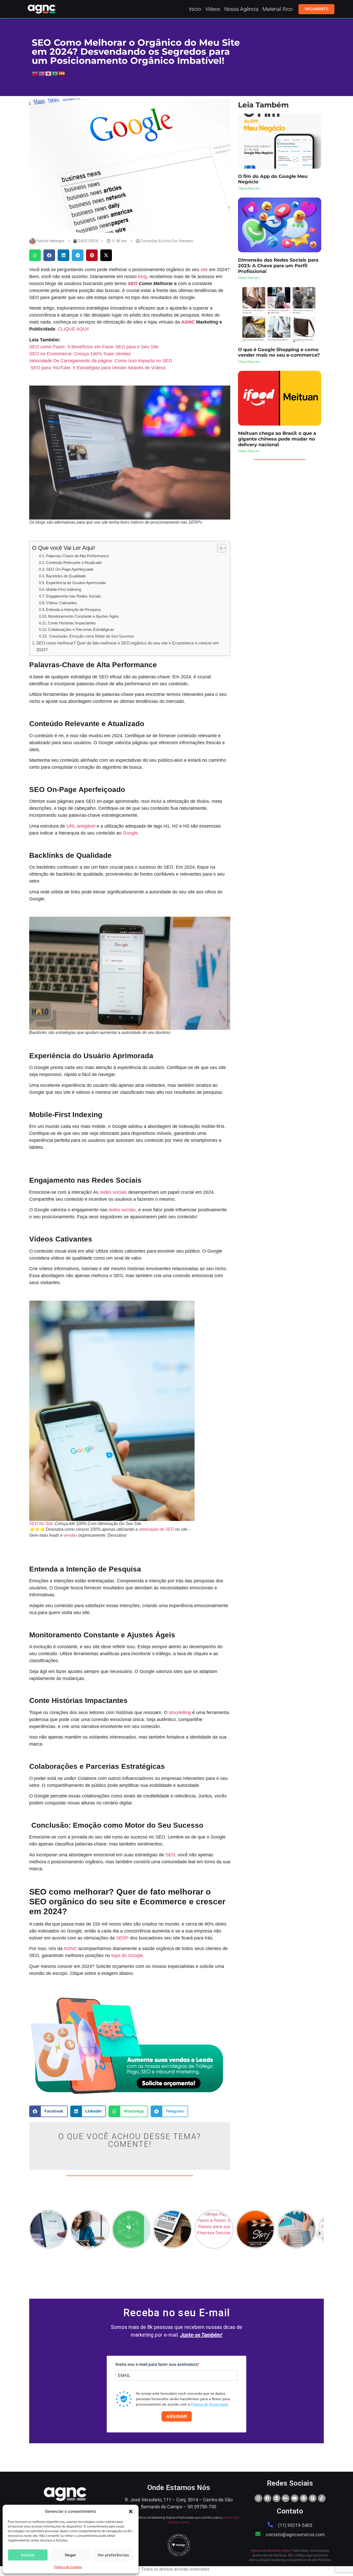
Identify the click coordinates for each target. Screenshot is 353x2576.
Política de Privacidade (210, 2404)
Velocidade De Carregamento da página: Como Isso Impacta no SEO (101, 361)
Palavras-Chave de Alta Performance (77, 556)
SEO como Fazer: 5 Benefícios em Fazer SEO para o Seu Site (94, 347)
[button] (131, 2511)
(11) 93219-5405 (295, 2525)
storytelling (180, 1713)
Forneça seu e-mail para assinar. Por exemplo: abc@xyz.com (158, 2385)
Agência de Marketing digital (271, 2551)
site (204, 270)
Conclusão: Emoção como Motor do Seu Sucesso (91, 636)
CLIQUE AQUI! (73, 329)
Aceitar (28, 2555)
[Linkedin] (277, 2498)
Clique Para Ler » (250, 189)
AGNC (188, 322)
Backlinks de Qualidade (66, 576)
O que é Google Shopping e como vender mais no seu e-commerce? (279, 352)
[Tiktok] (322, 2498)
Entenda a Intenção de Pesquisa (73, 610)
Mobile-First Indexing (64, 589)
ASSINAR (177, 2416)
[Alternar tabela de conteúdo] (219, 548)
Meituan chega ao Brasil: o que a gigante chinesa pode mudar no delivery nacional (277, 439)
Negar (71, 2555)
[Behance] (286, 2498)
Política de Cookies (68, 2567)
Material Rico (278, 9)
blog (142, 277)
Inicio (195, 9)
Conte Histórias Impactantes (72, 623)
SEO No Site (41, 1524)
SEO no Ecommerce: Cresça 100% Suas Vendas (80, 354)
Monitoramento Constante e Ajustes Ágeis (83, 616)
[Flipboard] (313, 2498)
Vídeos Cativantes (62, 603)
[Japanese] (49, 73)
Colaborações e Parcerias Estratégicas (81, 629)
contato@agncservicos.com (295, 2535)
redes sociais (113, 1192)
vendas (70, 1535)
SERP (122, 1938)
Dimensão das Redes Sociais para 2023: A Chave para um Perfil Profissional (278, 266)
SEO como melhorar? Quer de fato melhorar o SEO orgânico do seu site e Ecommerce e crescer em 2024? (127, 646)
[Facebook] (267, 2498)
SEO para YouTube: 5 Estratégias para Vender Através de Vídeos (97, 368)
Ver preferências (113, 2555)
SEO (133, 284)
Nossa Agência (241, 9)
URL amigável (81, 826)
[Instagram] (258, 2498)
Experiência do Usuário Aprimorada (76, 583)
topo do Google (127, 1955)
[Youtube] (295, 2498)
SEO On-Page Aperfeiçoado (70, 569)
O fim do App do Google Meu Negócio (273, 179)
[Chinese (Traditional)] (35, 73)
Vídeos (213, 9)
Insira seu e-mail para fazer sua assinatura (157, 2365)
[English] (42, 73)
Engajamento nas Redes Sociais (74, 596)
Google (130, 833)
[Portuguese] (55, 73)
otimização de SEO (156, 1529)
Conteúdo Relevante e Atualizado (74, 563)
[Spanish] (62, 73)
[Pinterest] (304, 2498)
